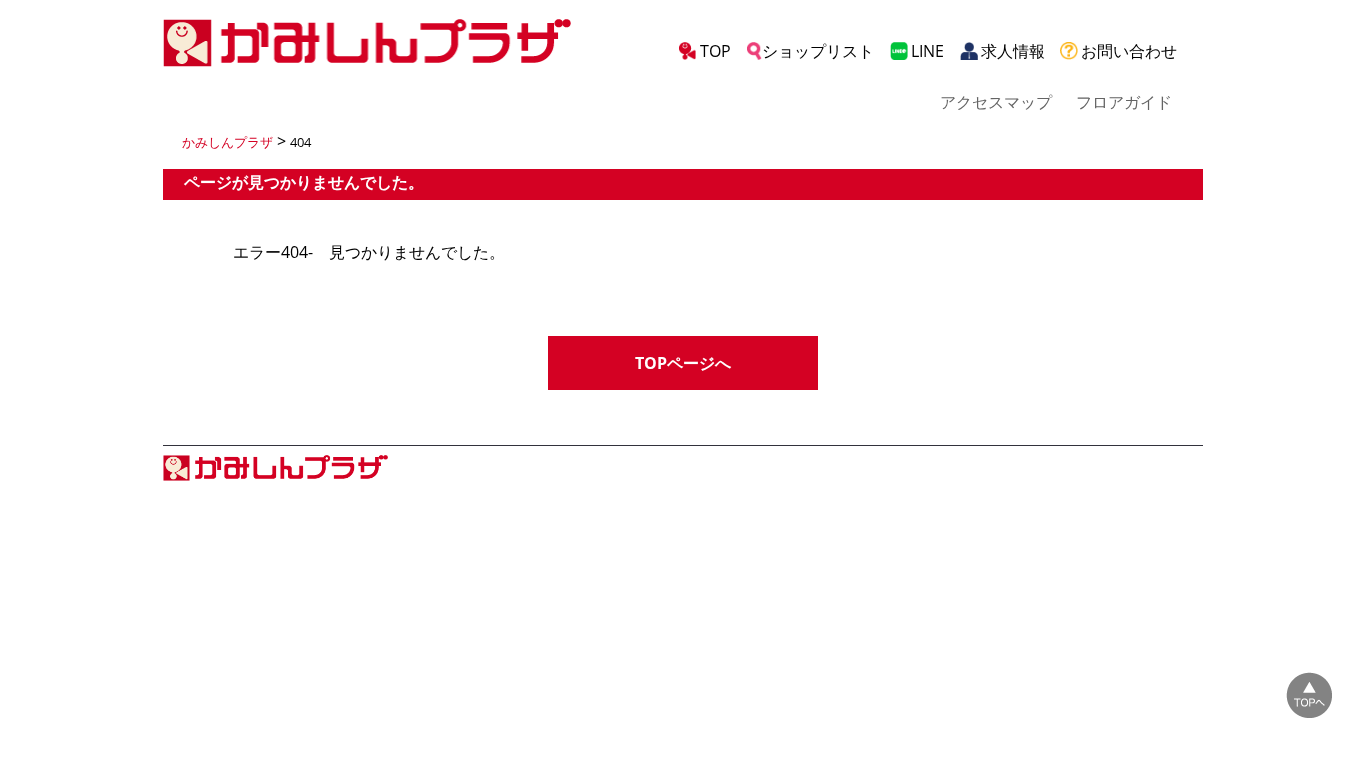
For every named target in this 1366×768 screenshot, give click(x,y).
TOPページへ (683, 363)
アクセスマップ (996, 102)
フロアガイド (1124, 102)
